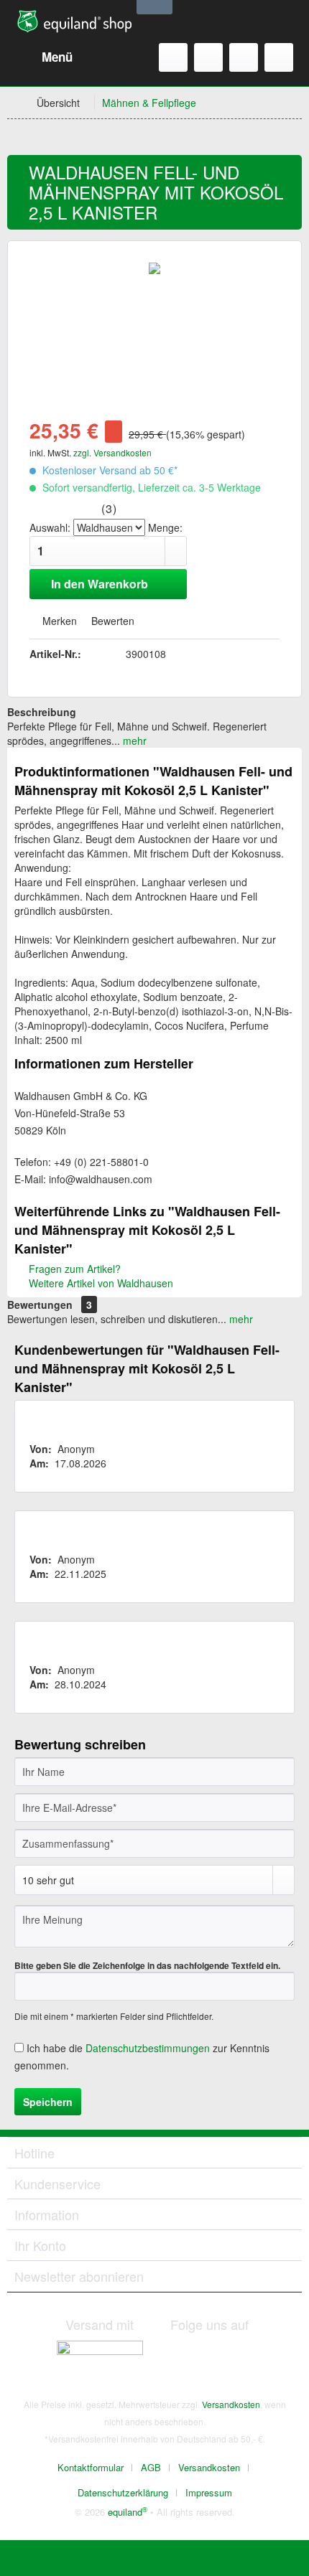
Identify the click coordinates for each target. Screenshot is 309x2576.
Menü (57, 57)
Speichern (48, 2102)
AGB (151, 2467)
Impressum (209, 2492)
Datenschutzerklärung (123, 2492)
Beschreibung (42, 712)
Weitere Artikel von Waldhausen (100, 1283)
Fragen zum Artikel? (73, 1269)
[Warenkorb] (279, 57)
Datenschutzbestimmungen (148, 2048)
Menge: (165, 527)
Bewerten (111, 621)
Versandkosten (231, 2404)
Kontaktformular (91, 2467)
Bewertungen (40, 1305)
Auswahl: (50, 527)
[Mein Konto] (244, 57)
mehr (133, 741)
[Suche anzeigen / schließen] (173, 57)
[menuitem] (43, 57)
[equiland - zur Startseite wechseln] (74, 22)
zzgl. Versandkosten (112, 452)
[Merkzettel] (208, 57)
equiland (128, 2512)
